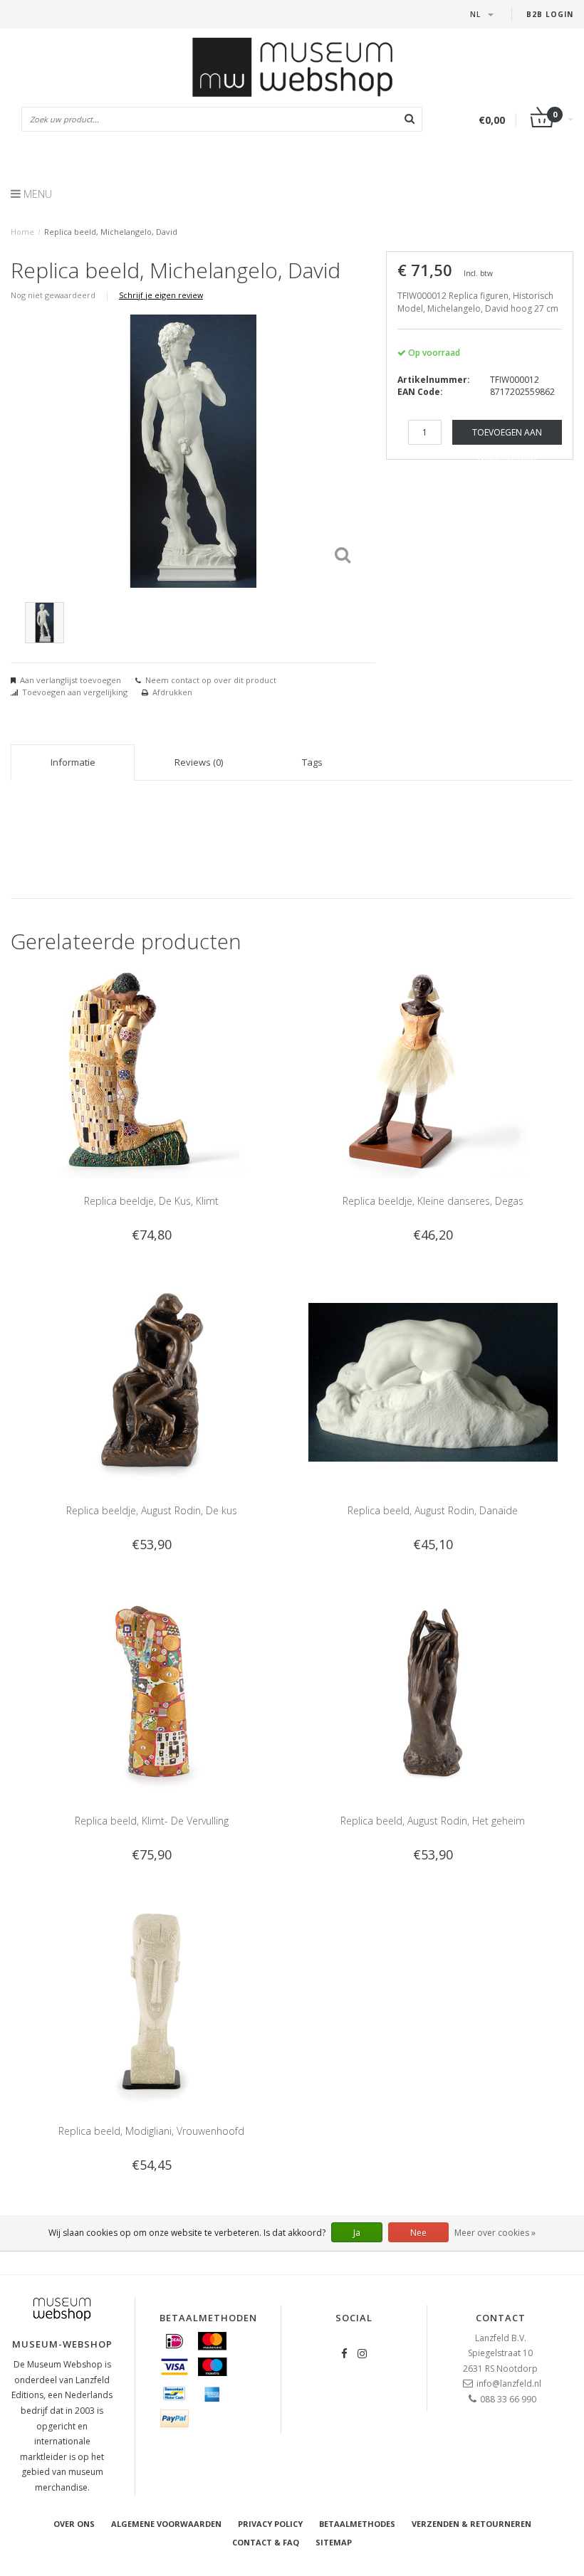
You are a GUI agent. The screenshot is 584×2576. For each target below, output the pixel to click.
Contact (501, 2318)
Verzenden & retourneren (471, 2524)
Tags (312, 762)
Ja (357, 2233)
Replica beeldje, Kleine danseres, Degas (433, 1201)
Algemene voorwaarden (166, 2524)
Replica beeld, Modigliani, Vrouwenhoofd (151, 2131)
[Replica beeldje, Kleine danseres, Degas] (433, 1071)
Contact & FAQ (266, 2542)
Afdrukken (172, 692)
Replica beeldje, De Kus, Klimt (151, 1201)
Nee (418, 2233)
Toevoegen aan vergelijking (75, 692)
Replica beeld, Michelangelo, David (111, 232)
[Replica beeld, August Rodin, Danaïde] (433, 1382)
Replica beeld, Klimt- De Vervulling (152, 1821)
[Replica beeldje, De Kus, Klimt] (152, 1071)
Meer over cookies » (495, 2233)
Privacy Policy (270, 2524)
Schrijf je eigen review (161, 295)
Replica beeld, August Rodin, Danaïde (433, 1510)
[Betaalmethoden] (174, 2341)
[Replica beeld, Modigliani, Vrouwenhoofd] (152, 2001)
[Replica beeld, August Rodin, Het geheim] (433, 1691)
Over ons (74, 2524)
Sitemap (334, 2542)
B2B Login (550, 14)
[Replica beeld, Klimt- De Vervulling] (152, 1691)
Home (22, 232)
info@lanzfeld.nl (509, 2384)
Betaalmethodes (357, 2524)
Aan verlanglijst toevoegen (71, 680)
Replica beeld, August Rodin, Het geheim (433, 1821)
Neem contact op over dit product (211, 680)
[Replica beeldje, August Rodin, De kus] (152, 1382)
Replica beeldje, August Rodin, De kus (152, 1510)
